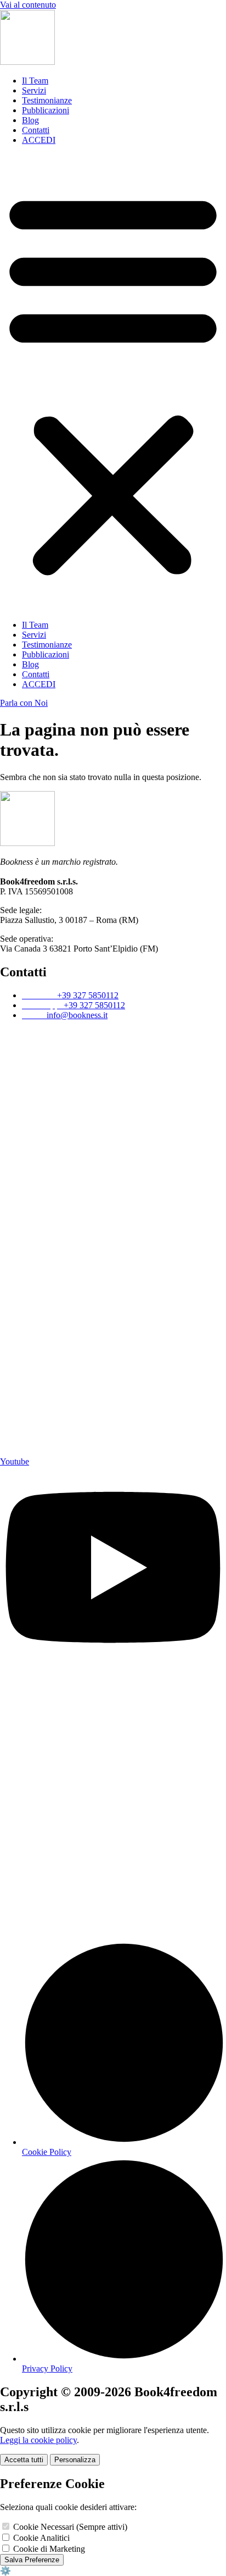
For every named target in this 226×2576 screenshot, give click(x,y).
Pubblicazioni (46, 110)
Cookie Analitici (40, 2538)
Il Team (35, 81)
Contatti (36, 130)
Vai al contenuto (28, 5)
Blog (30, 120)
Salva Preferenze (32, 2560)
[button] (113, 383)
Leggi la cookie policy (38, 2440)
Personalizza (75, 2460)
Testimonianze (47, 100)
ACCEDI (39, 140)
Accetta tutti (24, 2460)
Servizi (34, 90)
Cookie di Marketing (48, 2549)
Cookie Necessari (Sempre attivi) (69, 2527)
